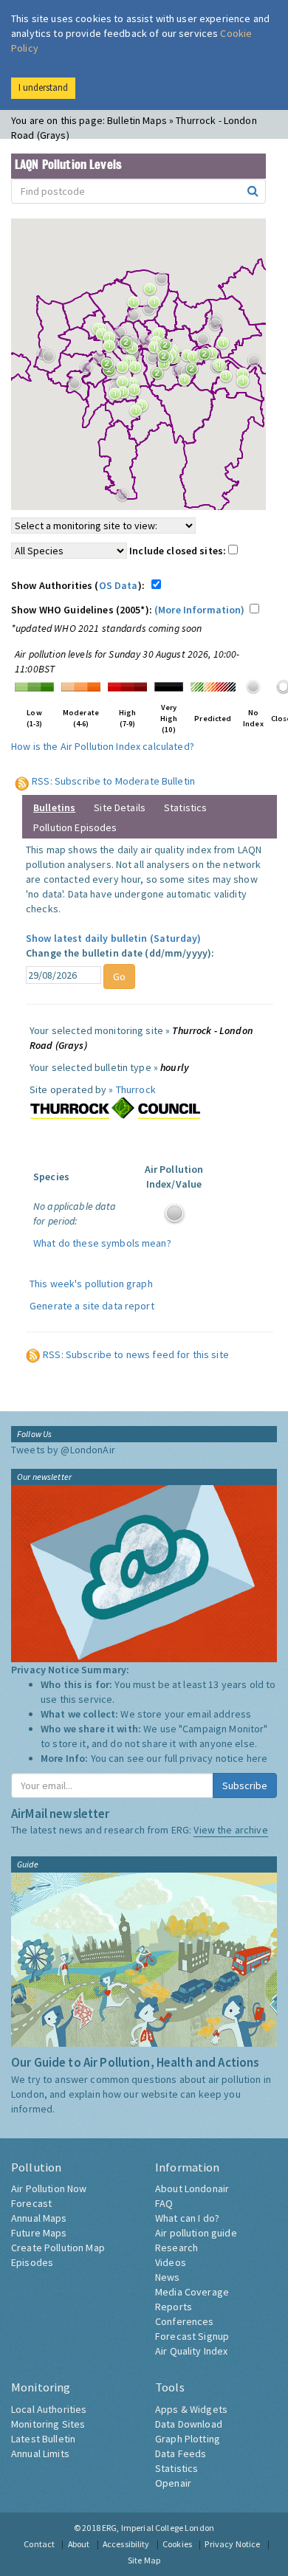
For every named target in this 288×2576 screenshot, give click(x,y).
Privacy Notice (232, 2544)
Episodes (32, 2262)
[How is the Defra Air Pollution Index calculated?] (34, 686)
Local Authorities (49, 2409)
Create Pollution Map (58, 2248)
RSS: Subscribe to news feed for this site (136, 1354)
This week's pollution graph (91, 1284)
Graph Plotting (188, 2439)
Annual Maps (39, 2218)
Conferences (185, 2321)
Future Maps (39, 2233)
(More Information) (200, 610)
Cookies (177, 2544)
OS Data (119, 585)
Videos (171, 2262)
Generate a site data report (92, 1306)
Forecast (31, 2203)
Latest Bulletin (43, 2439)
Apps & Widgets (191, 2409)
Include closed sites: (179, 551)
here (257, 1758)
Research (176, 2248)
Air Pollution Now (49, 2188)
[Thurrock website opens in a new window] (115, 1108)
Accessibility (126, 2544)
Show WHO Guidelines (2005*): (128, 610)
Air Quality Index (191, 2351)
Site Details (120, 807)
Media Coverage (192, 2292)
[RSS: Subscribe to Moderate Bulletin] (22, 781)
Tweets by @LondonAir (63, 1450)
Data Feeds (181, 2453)
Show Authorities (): (80, 585)
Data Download (189, 2424)
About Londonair (192, 2188)
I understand (43, 87)
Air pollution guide (196, 2233)
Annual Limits (40, 2453)
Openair (173, 2483)
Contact (39, 2544)
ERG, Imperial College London (158, 2528)
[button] (158, 306)
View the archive (230, 1830)
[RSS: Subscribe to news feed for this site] (33, 1354)
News (168, 2277)
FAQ (164, 2203)
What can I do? (187, 2218)
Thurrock (136, 1089)
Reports (174, 2307)
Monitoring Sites (48, 2424)
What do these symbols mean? (102, 1243)
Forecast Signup (192, 2336)
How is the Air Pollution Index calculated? (103, 746)
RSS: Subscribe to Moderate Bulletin (113, 781)
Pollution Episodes (75, 827)
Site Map (144, 2560)
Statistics (185, 807)
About (79, 2544)
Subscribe (245, 1785)
